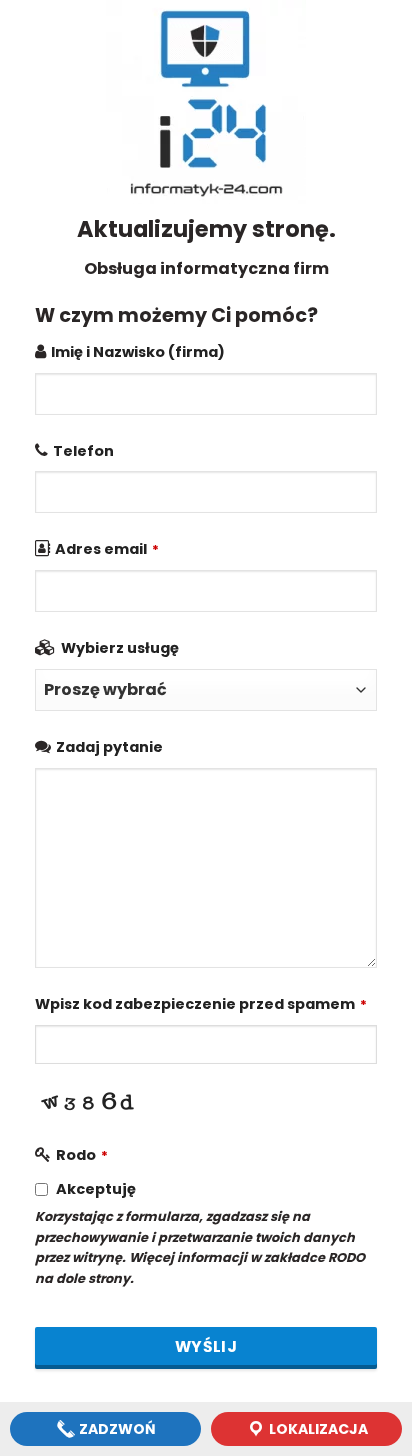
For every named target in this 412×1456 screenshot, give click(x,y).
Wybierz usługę (120, 648)
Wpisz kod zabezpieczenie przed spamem (201, 1004)
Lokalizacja (317, 1429)
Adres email (107, 549)
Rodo (82, 1155)
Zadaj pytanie (109, 747)
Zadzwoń (116, 1429)
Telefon (83, 451)
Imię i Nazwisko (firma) (138, 352)
